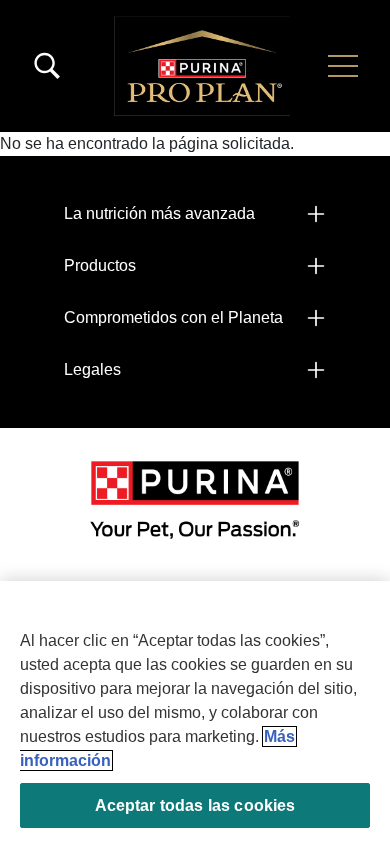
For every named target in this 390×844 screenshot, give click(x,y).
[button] (343, 66)
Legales (92, 369)
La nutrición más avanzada (159, 213)
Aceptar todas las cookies (195, 805)
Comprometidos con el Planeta (173, 317)
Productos (100, 265)
